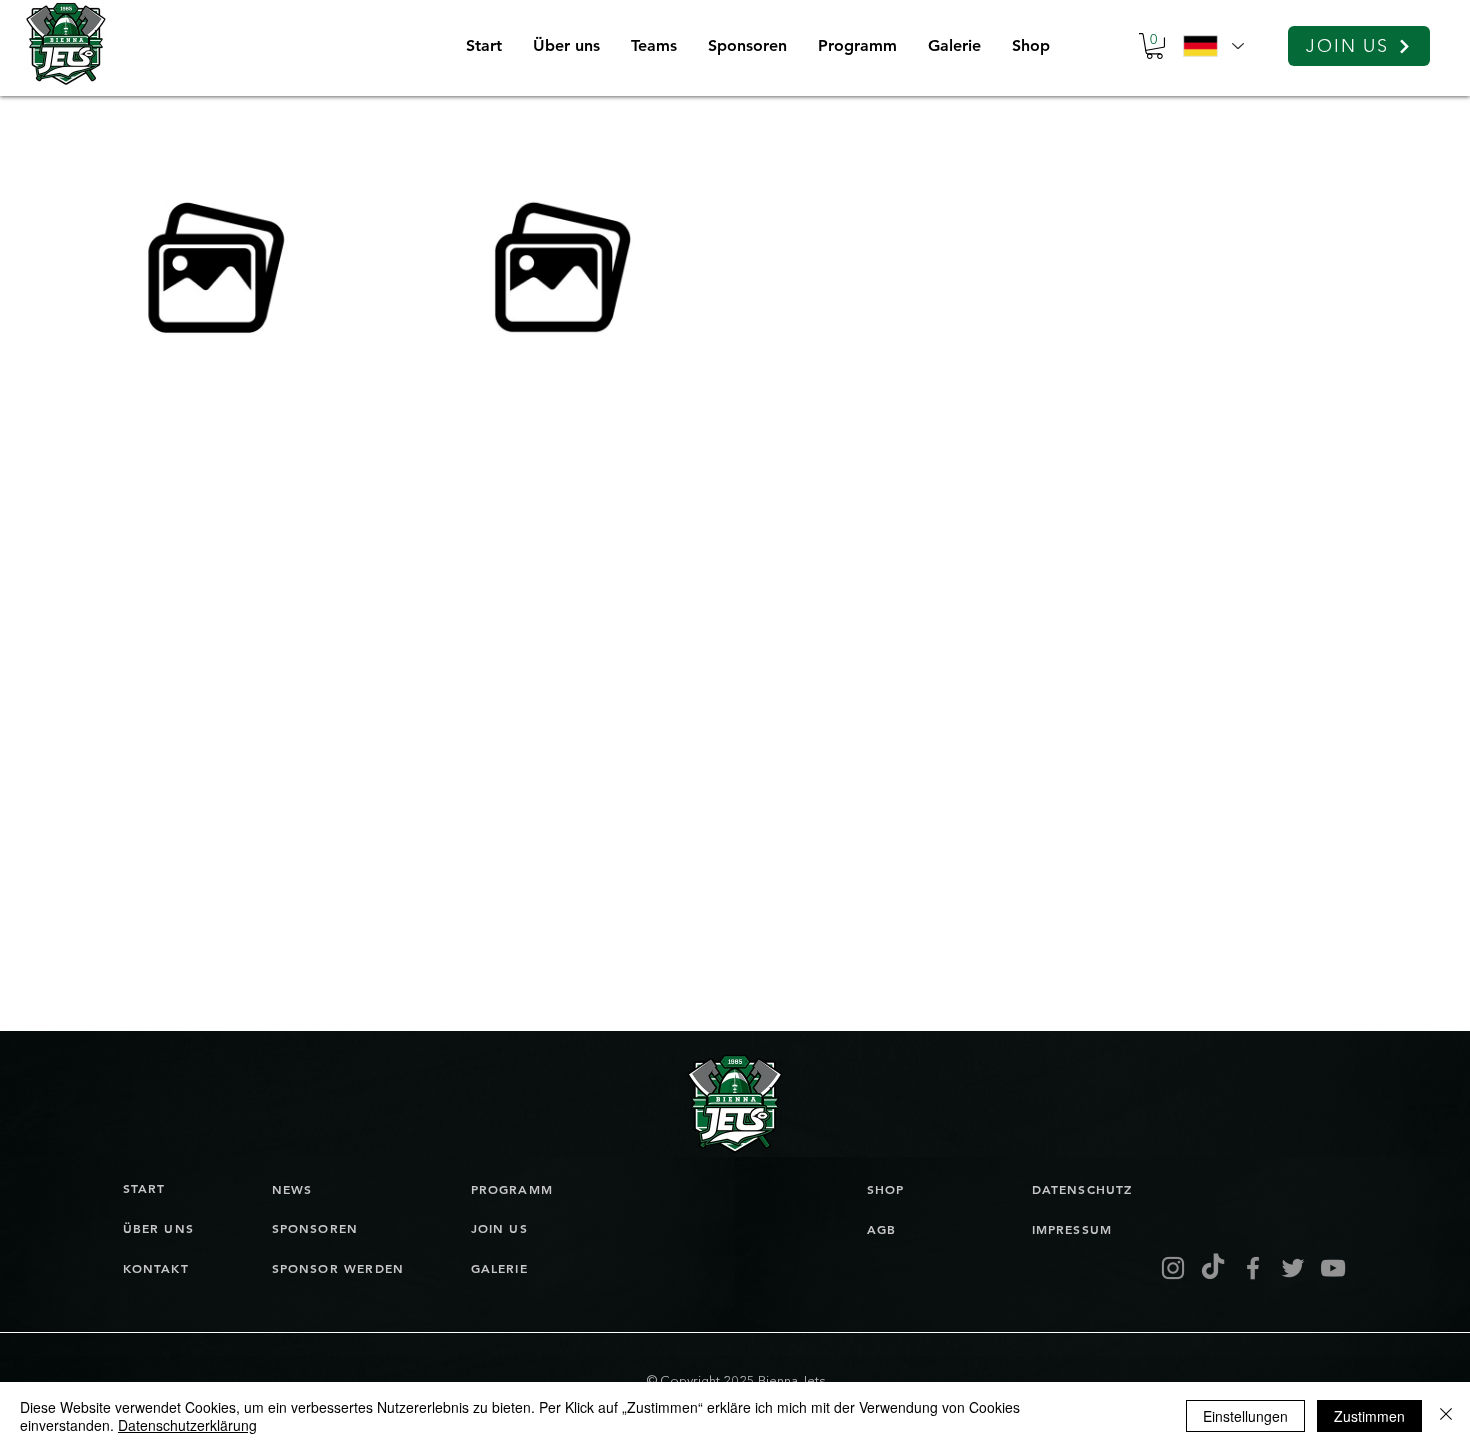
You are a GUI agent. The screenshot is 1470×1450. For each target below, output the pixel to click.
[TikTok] (1213, 1268)
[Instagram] (1173, 1268)
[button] (653, 46)
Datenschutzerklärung (187, 1425)
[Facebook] (1253, 1268)
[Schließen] (1446, 1416)
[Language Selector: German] (1213, 46)
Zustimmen (1369, 1416)
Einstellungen (1245, 1416)
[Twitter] (1293, 1268)
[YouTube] (1333, 1268)
